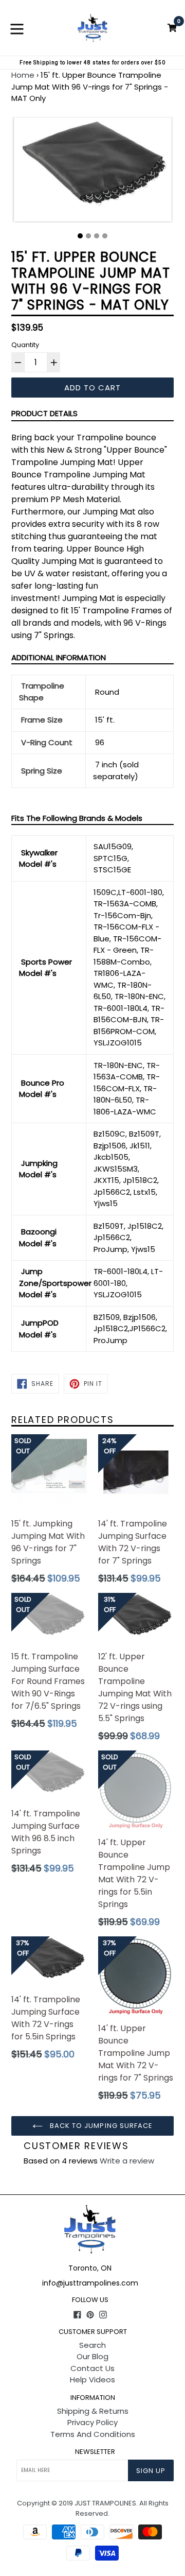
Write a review (127, 2161)
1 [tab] (80, 236)
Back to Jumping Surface (100, 2126)
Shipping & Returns (93, 2411)
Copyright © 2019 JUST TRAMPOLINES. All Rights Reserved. (93, 2508)
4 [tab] (105, 236)
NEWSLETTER (95, 2452)
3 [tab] (97, 236)
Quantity (25, 345)
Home (23, 75)
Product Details (44, 413)
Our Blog (92, 2356)
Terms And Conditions (93, 2434)
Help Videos (92, 2380)
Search (92, 2345)
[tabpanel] (92, 172)
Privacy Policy (92, 2422)
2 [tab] (88, 236)
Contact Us (92, 2368)
